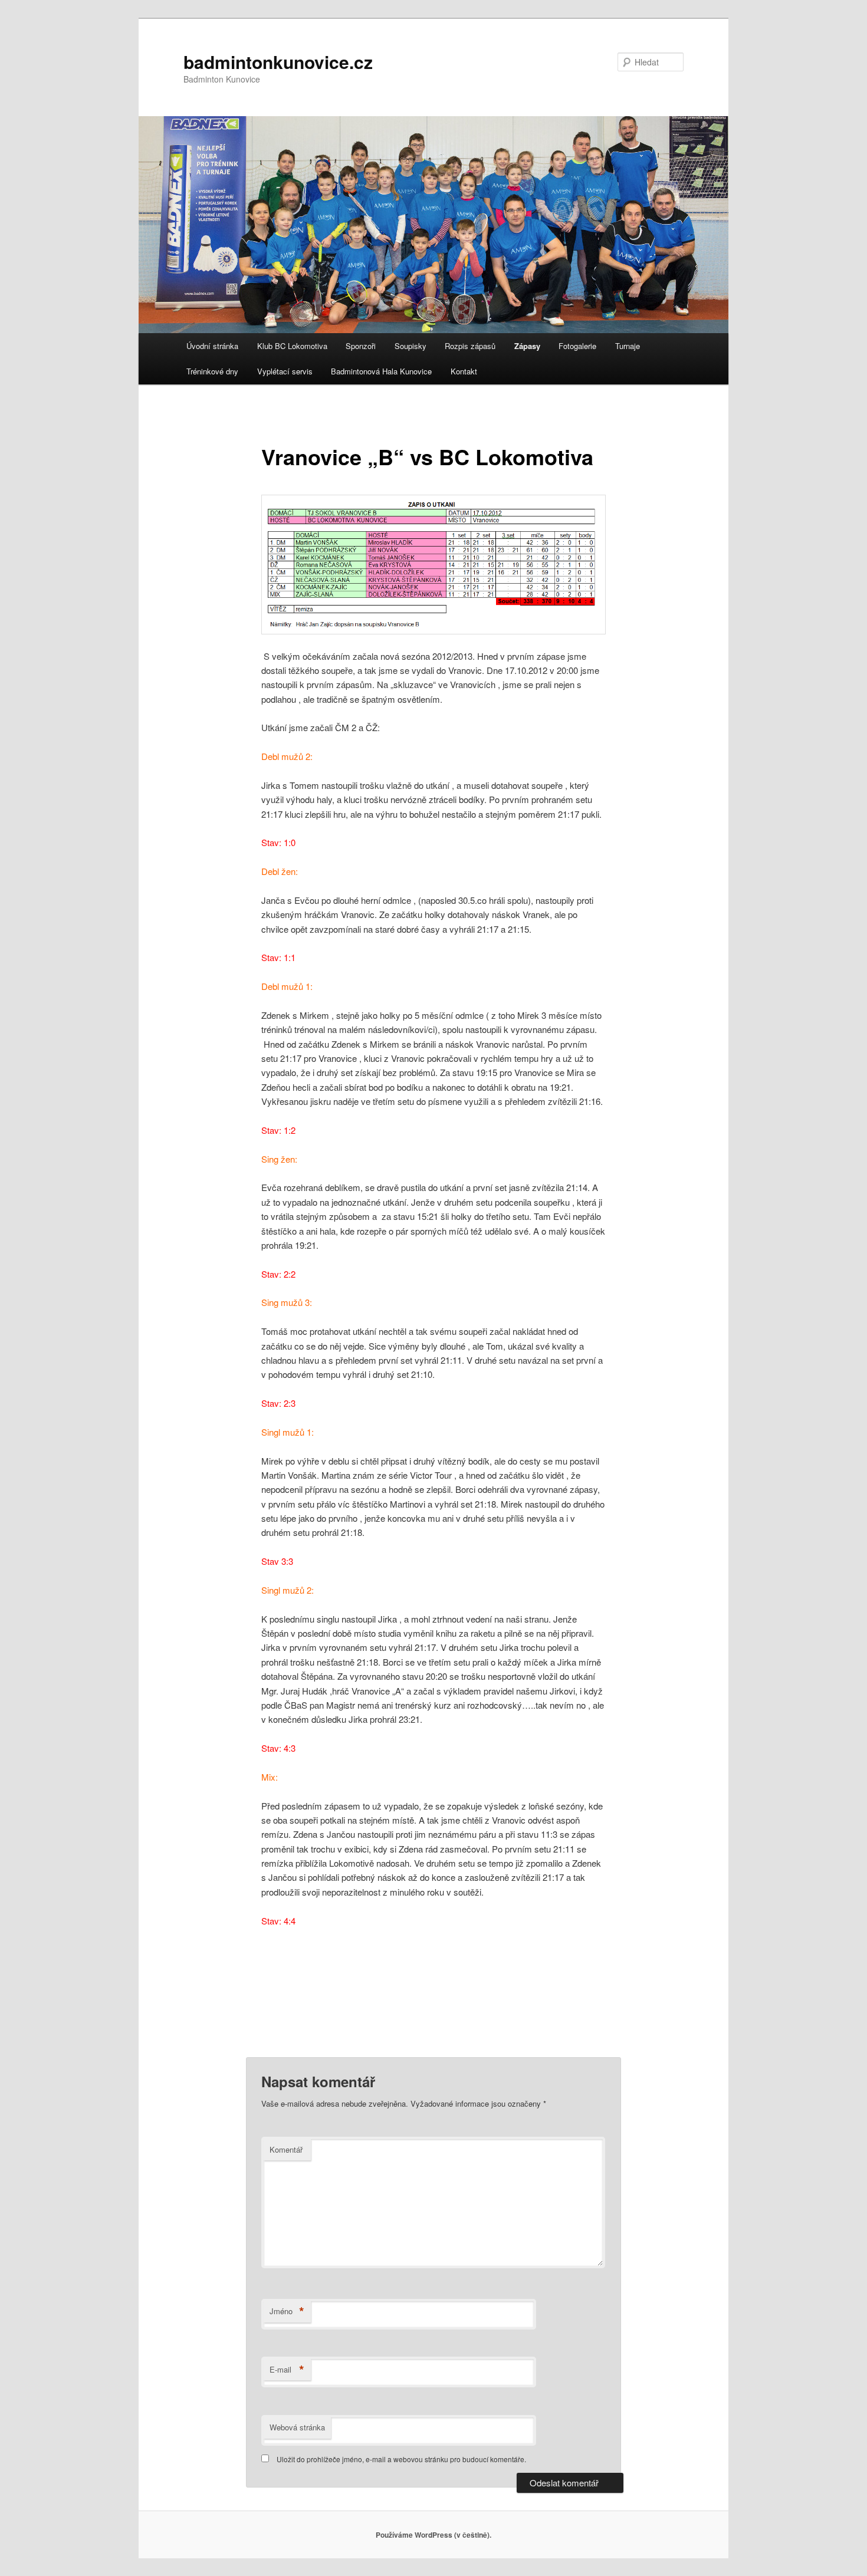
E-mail (287, 2370)
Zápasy (527, 346)
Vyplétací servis (285, 371)
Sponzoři (361, 346)
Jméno (287, 2311)
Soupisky (410, 346)
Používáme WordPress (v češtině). (433, 2535)
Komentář (286, 2149)
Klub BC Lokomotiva (292, 346)
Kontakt (464, 371)
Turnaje (628, 346)
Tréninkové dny (212, 371)
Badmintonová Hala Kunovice (381, 371)
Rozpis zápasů (470, 346)
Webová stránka (297, 2427)
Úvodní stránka (212, 346)
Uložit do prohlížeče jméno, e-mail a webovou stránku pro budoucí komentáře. (401, 2459)
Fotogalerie (577, 346)
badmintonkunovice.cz (278, 62)
